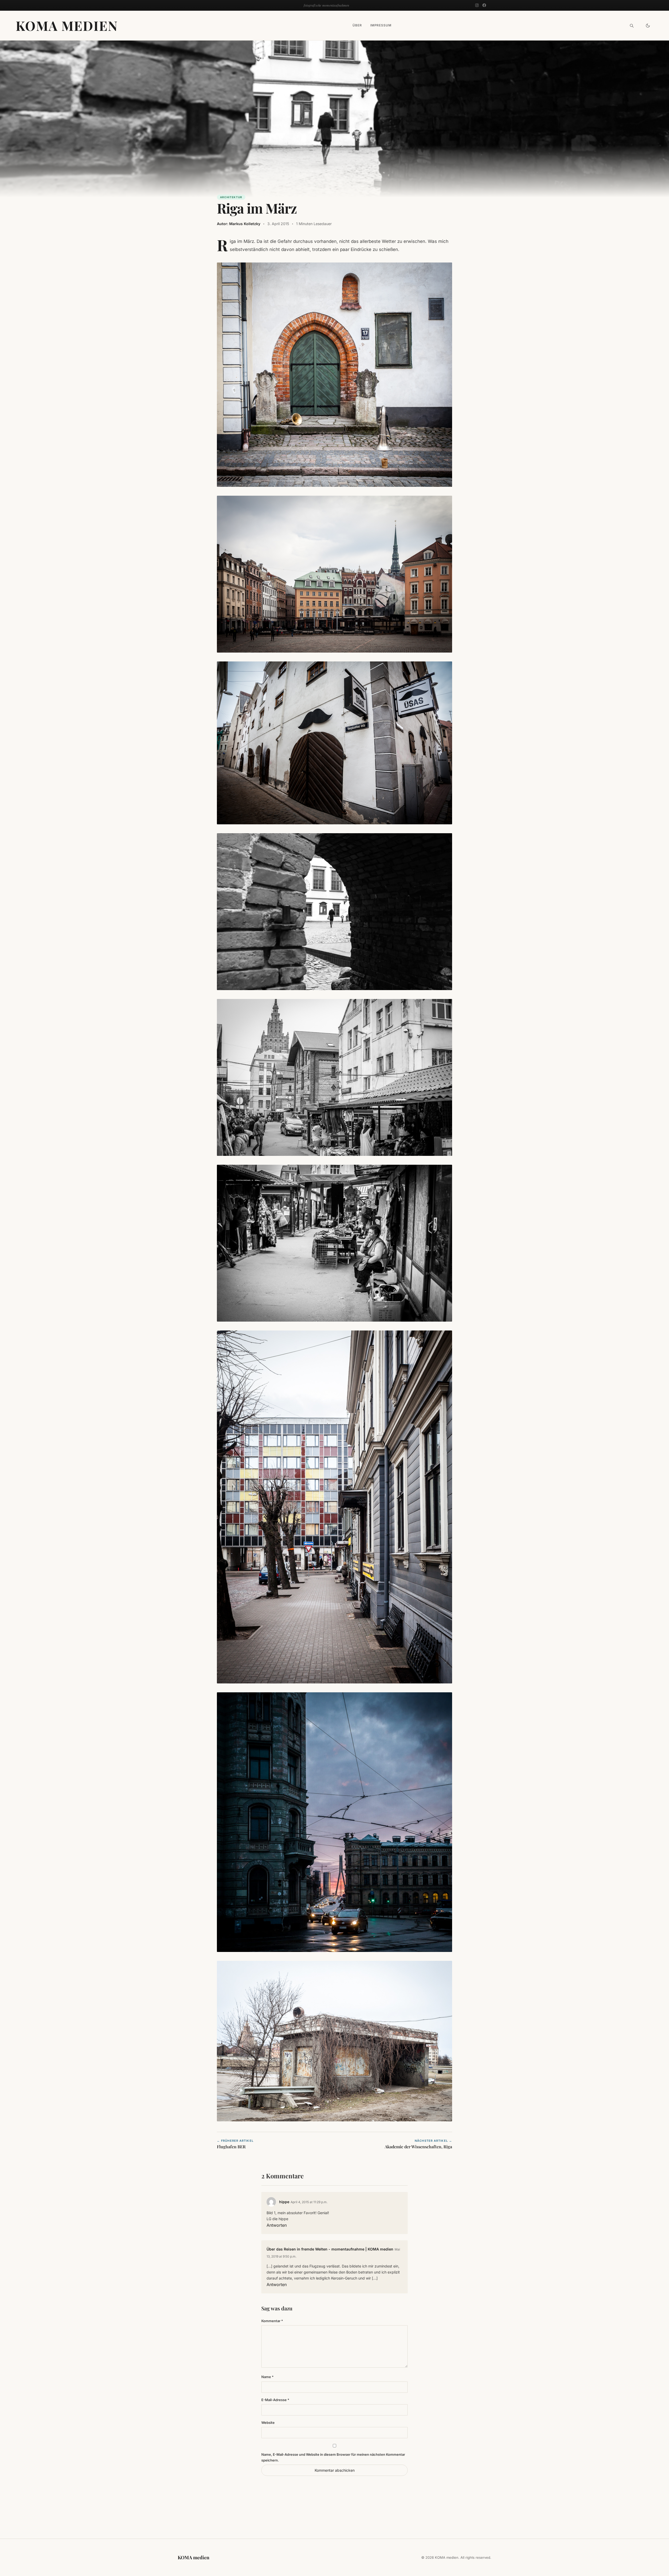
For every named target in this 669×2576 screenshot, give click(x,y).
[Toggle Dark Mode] (648, 26)
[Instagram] (477, 5)
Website (268, 2423)
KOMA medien (67, 25)
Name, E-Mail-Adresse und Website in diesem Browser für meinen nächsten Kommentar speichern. (333, 2457)
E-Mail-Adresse (275, 2400)
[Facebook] (484, 5)
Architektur (231, 197)
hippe (284, 2202)
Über (357, 25)
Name (267, 2377)
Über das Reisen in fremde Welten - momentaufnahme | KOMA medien (330, 2249)
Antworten (277, 2225)
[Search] (632, 26)
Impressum (381, 25)
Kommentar (272, 2321)
